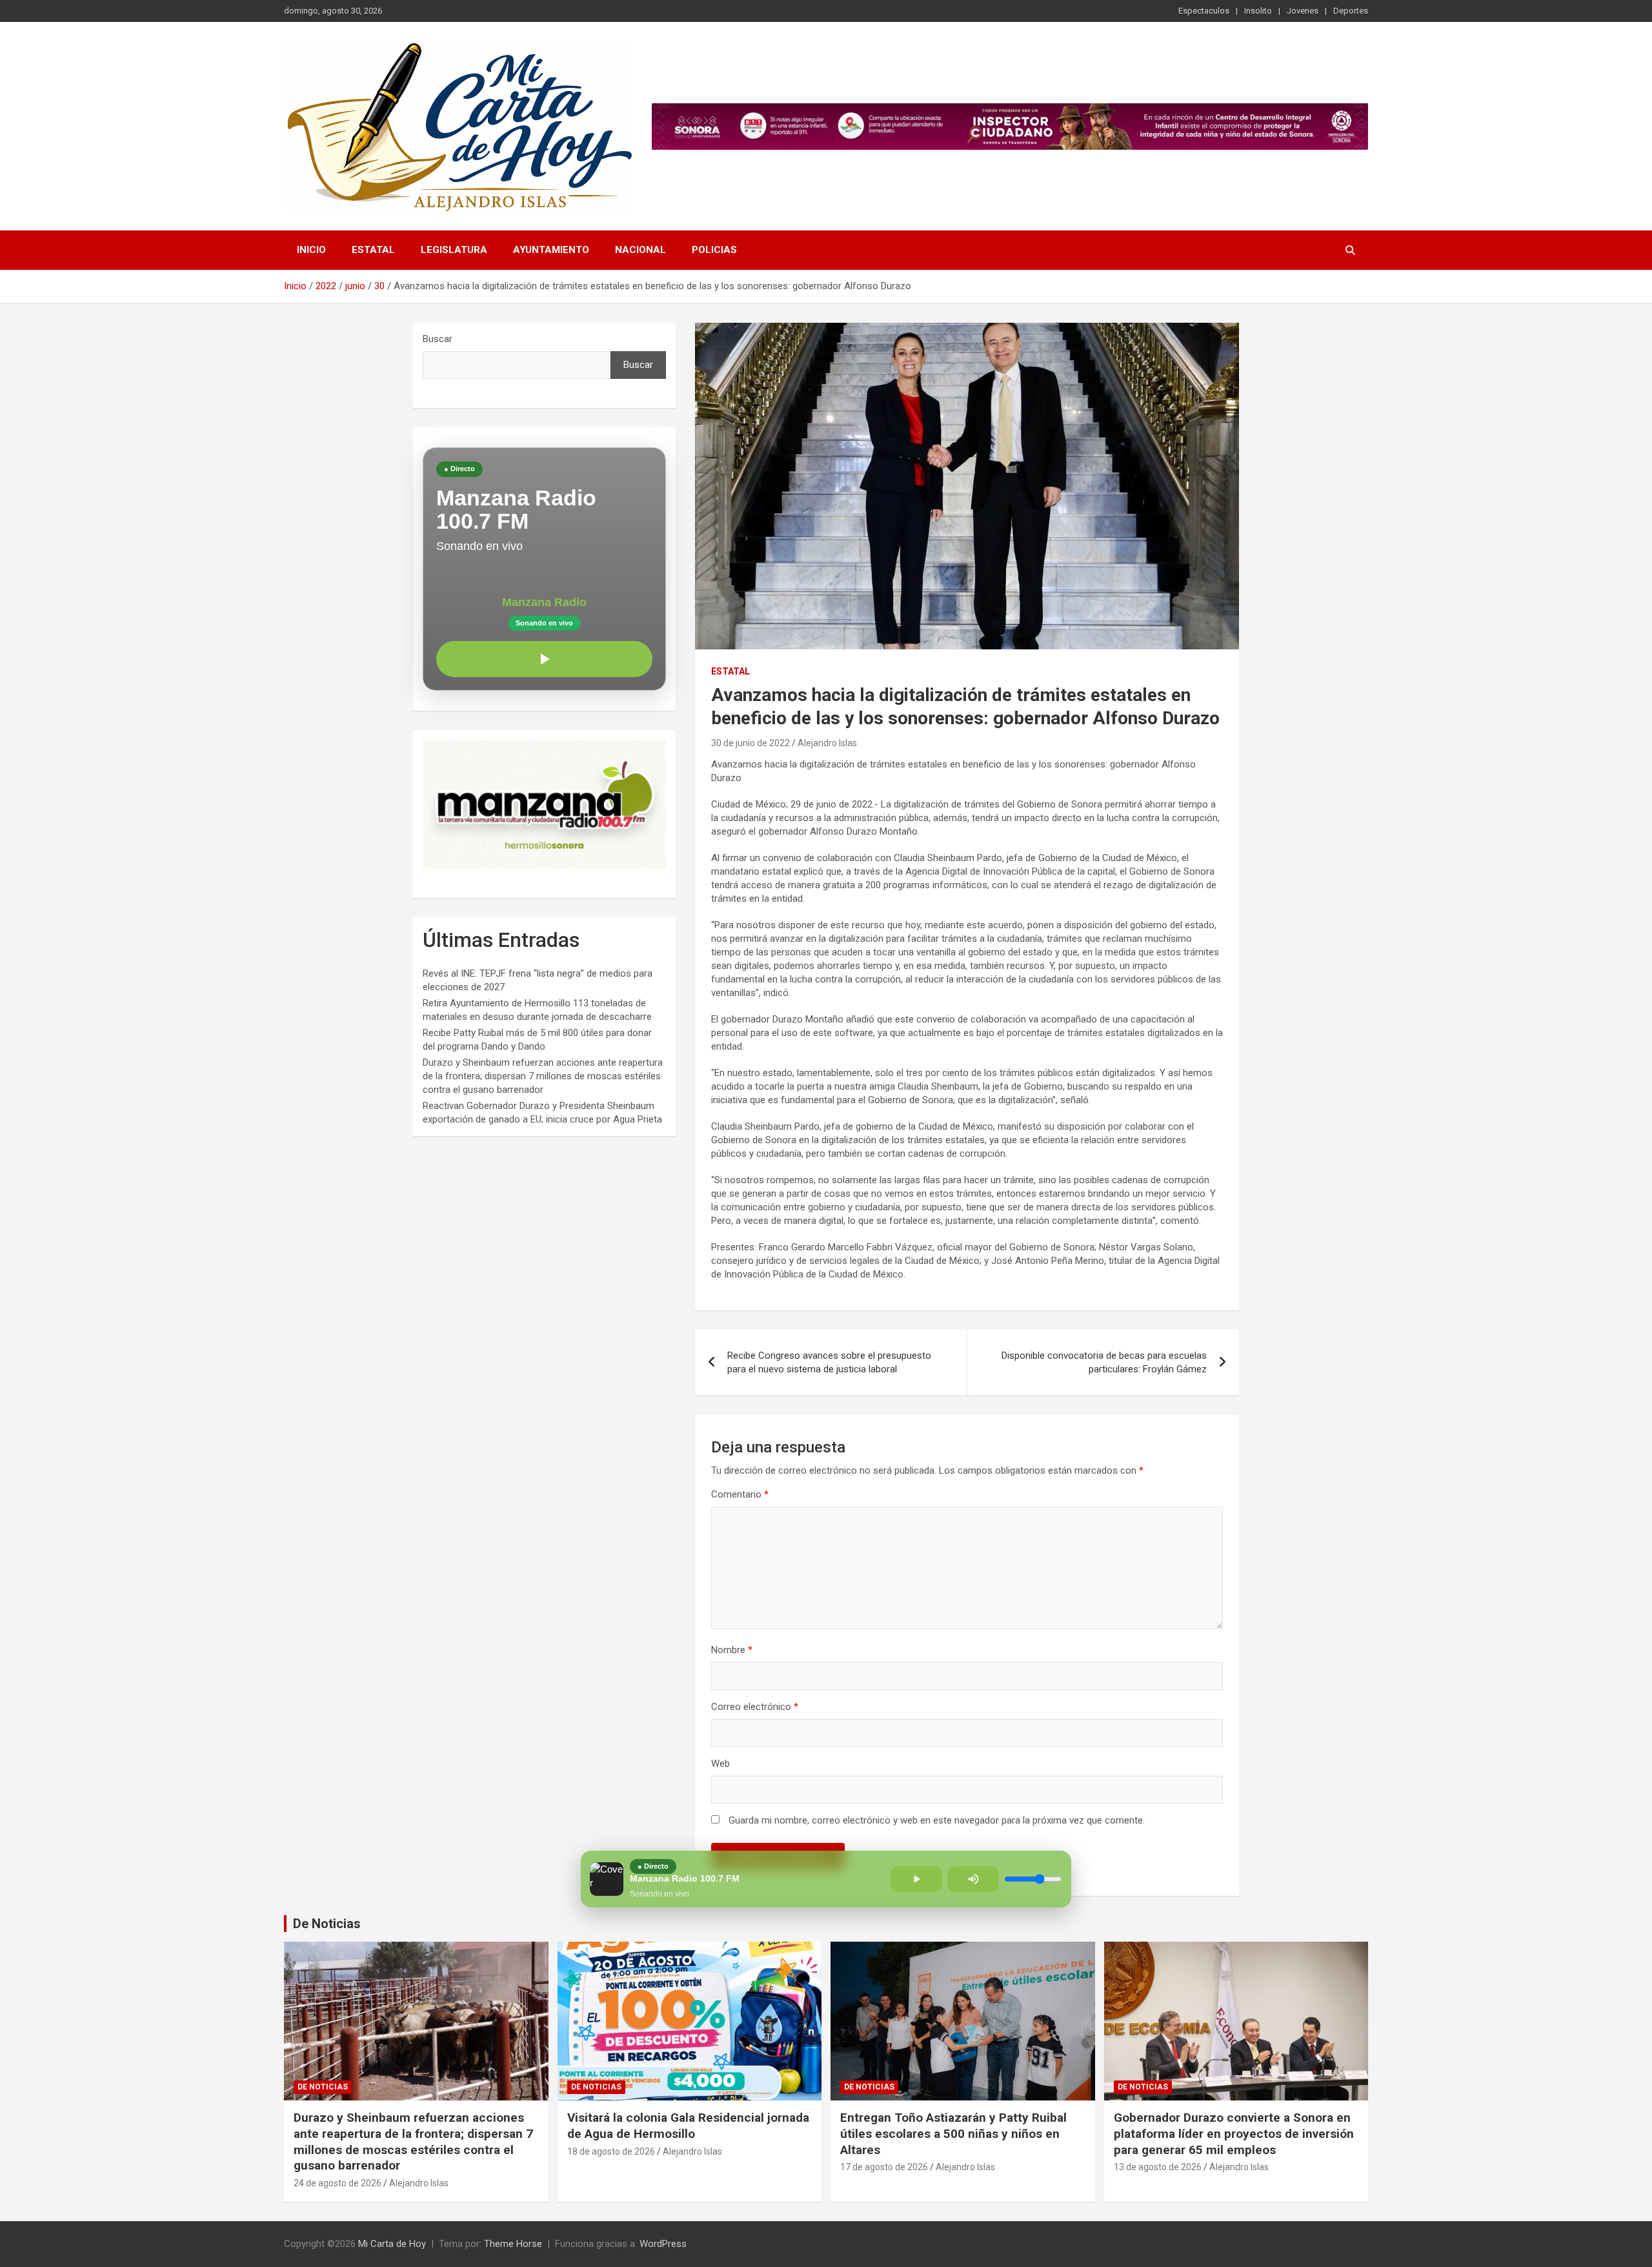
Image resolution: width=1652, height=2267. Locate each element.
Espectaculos (1204, 11)
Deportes (1351, 11)
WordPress (663, 2244)
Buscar (438, 339)
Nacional (640, 250)
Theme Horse (513, 2244)
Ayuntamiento (551, 250)
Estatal (373, 250)
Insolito (1258, 11)
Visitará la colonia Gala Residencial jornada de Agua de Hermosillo (688, 2126)
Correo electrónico (755, 1707)
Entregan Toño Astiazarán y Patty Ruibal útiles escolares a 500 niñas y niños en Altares (953, 2133)
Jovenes (1303, 11)
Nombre (732, 1650)
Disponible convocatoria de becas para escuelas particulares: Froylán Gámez (1104, 1362)
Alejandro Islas (827, 743)
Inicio (311, 250)
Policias (714, 250)
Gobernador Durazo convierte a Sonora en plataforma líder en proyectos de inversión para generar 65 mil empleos (1234, 2133)
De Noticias (327, 1924)
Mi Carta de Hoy (392, 2244)
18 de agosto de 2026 (611, 2151)
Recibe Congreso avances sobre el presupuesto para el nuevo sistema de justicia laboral (829, 1362)
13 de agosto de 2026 (1158, 2167)
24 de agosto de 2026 (337, 2183)
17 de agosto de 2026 (884, 2167)
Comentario (740, 1494)
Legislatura (454, 250)
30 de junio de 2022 (750, 743)
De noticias (323, 2087)
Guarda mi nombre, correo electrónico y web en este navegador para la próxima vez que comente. (937, 1820)
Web (720, 1764)
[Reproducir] (544, 659)
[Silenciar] (973, 1879)
